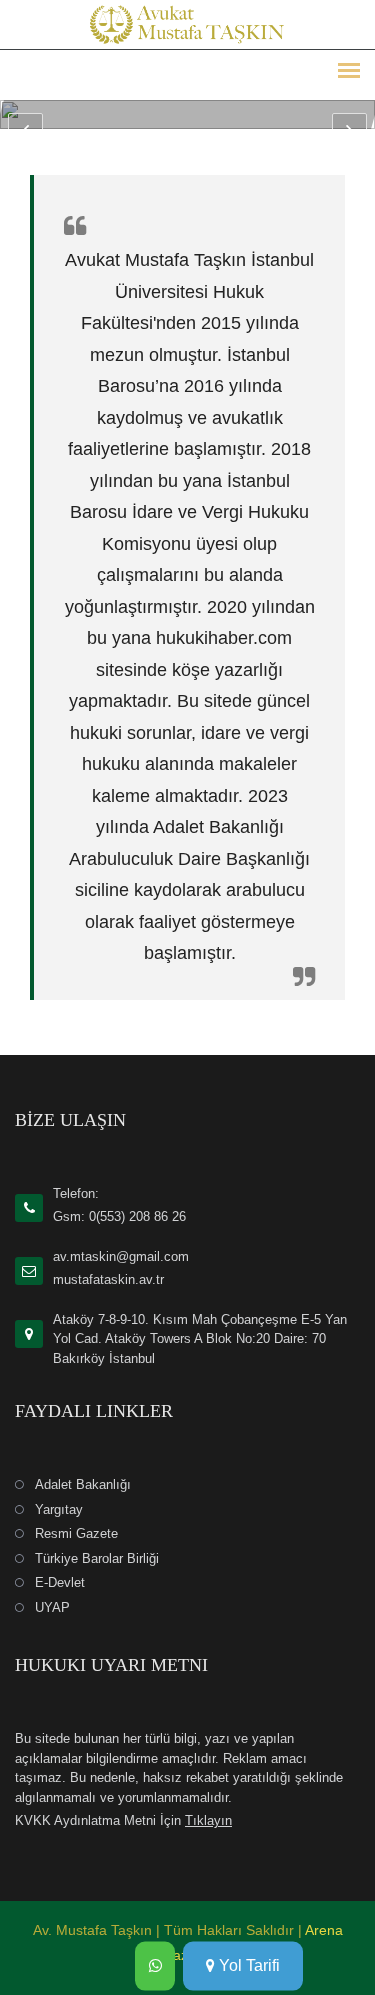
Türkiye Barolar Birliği (97, 1558)
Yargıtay (59, 1509)
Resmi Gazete (76, 1533)
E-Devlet (60, 1582)
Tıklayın (208, 1820)
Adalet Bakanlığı (83, 1484)
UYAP (52, 1607)
